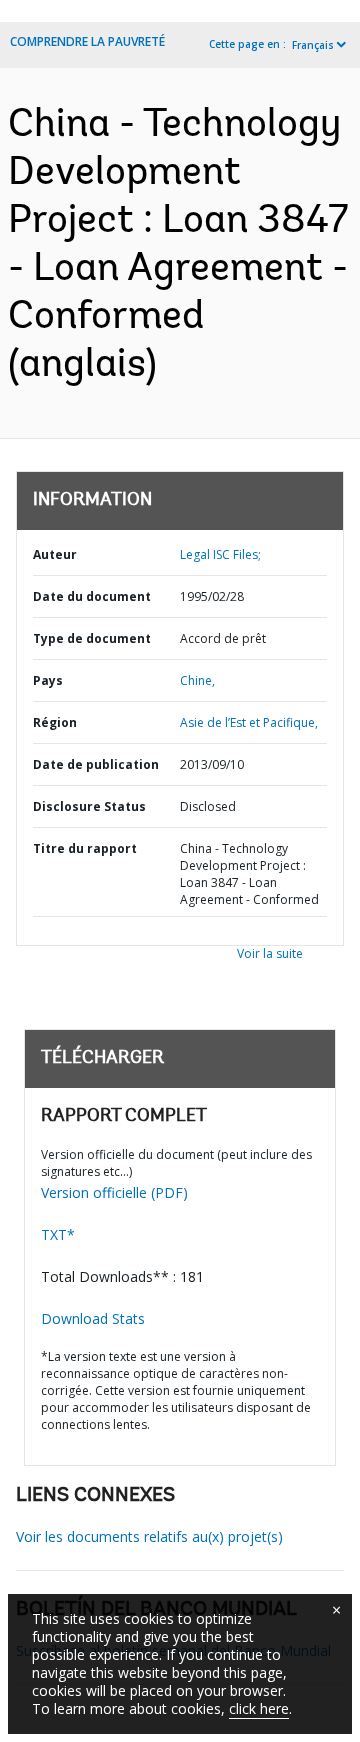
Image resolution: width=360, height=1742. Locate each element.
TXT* (58, 1234)
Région (55, 722)
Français (313, 45)
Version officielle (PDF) (114, 1192)
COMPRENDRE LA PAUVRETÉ (87, 41)
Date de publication (96, 764)
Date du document (92, 596)
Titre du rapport (85, 848)
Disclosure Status (89, 806)
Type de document (92, 638)
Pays (48, 680)
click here (259, 1708)
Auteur (55, 554)
